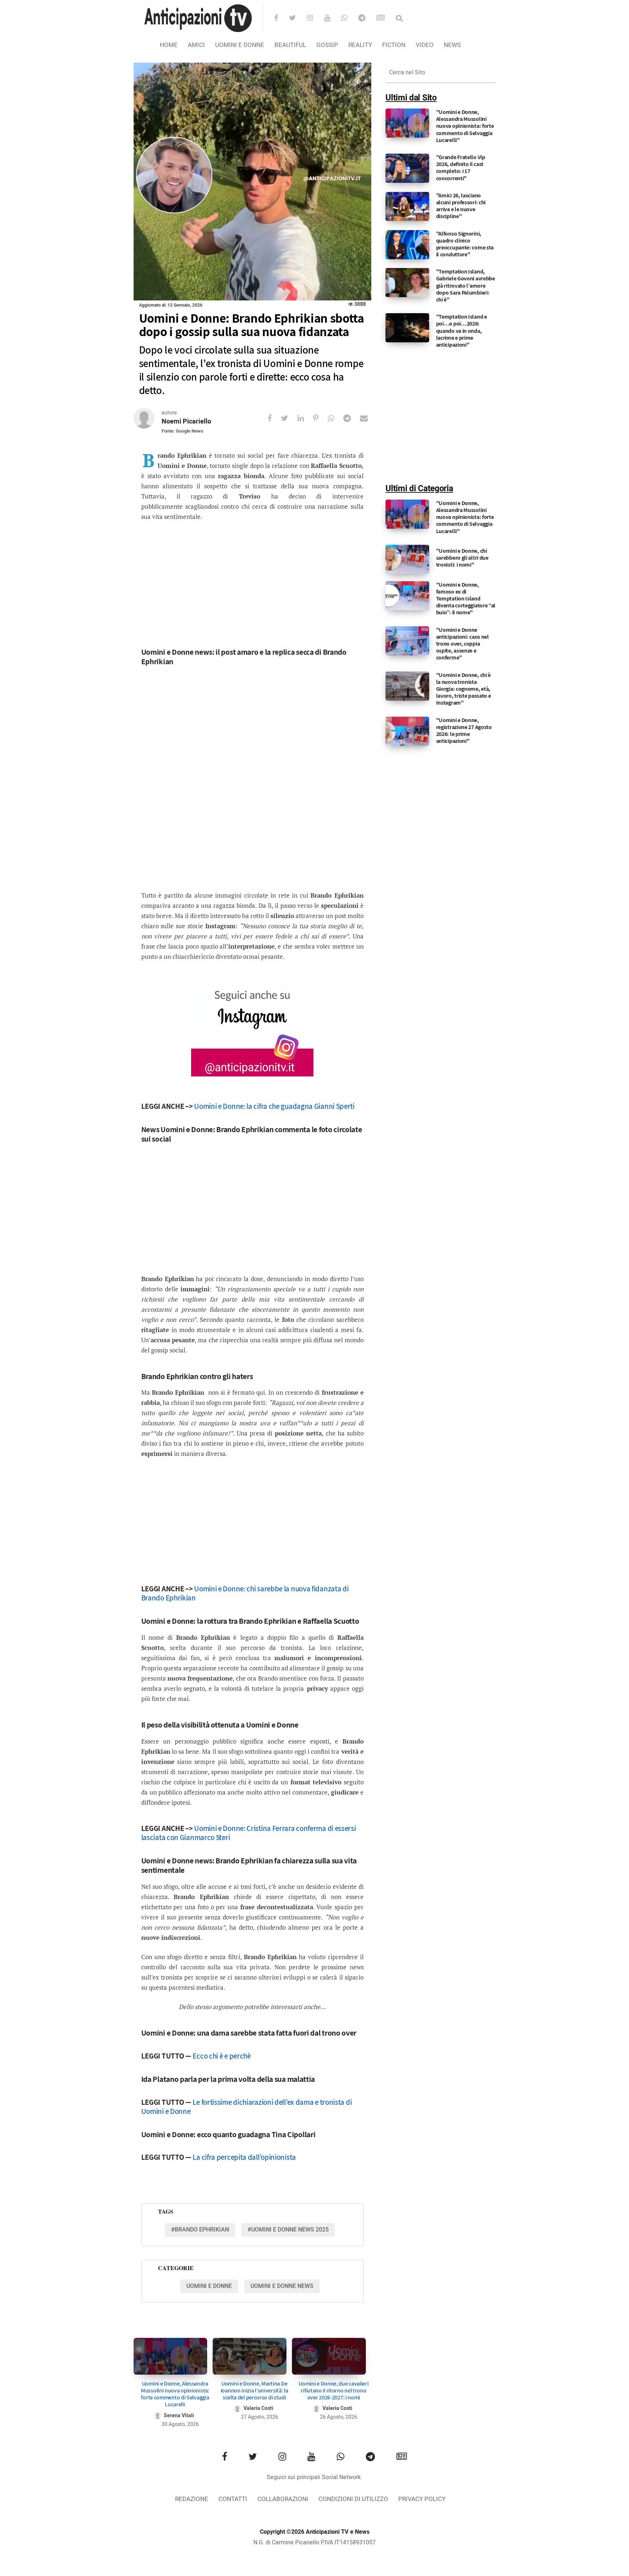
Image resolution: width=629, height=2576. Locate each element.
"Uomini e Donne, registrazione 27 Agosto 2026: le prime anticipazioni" (464, 731)
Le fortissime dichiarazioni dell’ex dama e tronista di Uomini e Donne (247, 2107)
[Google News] (385, 19)
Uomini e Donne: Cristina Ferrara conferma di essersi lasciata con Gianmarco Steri (249, 1833)
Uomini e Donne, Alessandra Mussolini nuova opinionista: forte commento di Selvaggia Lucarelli (175, 2394)
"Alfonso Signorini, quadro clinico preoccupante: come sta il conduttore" (465, 244)
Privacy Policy (422, 2499)
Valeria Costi (258, 2408)
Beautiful (290, 45)
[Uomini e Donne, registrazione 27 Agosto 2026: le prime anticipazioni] (407, 731)
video (425, 45)
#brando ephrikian (200, 2230)
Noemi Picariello (186, 422)
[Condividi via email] (368, 418)
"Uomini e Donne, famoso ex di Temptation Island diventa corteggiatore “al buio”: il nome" (466, 599)
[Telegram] (367, 19)
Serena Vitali (179, 2416)
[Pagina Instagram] (252, 1025)
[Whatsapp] (349, 19)
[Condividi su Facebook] (274, 418)
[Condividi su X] (289, 418)
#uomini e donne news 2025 (288, 2230)
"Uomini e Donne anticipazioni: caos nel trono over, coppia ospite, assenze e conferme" (462, 644)
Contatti (233, 2499)
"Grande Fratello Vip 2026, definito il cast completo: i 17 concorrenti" (461, 168)
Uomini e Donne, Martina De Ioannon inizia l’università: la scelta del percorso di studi (254, 2390)
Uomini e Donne (240, 45)
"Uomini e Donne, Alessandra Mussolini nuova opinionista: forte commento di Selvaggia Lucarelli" (465, 126)
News (452, 45)
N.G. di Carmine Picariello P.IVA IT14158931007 (314, 2542)
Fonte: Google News (183, 431)
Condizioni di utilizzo (353, 2499)
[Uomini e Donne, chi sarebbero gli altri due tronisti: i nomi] (407, 559)
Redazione (192, 2499)
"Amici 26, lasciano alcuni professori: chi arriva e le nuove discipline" (461, 206)
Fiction (394, 45)
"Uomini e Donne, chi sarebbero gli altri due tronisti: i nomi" (462, 558)
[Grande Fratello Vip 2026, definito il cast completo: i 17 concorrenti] (407, 168)
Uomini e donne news (282, 2286)
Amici (196, 45)
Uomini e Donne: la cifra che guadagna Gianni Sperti (274, 1106)
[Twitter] (297, 19)
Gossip (327, 45)
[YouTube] (332, 19)
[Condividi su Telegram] (352, 418)
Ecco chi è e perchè (221, 2056)
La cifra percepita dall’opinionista (244, 2157)
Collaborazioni (283, 2499)
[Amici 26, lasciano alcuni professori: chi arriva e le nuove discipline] (407, 206)
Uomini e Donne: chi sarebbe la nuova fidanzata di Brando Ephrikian (245, 1593)
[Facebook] (281, 19)
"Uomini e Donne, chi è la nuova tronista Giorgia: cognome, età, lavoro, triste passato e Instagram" (464, 689)
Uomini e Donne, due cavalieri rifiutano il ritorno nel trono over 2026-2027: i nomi (333, 2390)
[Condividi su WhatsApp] (335, 418)
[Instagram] (315, 19)
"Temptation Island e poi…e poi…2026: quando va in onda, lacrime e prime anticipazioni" (462, 331)
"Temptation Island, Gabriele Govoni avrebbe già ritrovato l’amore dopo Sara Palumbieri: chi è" (466, 285)
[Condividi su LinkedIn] (305, 418)
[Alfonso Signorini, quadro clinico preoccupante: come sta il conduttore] (407, 244)
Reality (360, 45)
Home (169, 45)
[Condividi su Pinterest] (320, 418)
